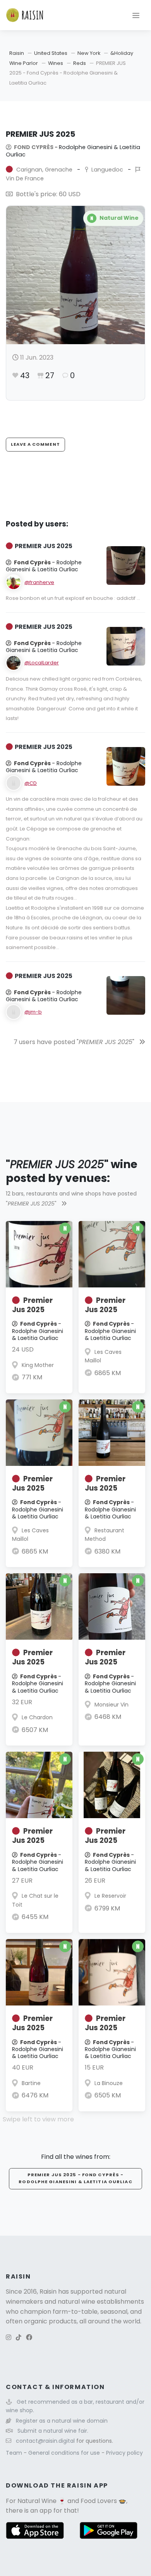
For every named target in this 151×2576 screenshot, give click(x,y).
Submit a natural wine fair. (53, 2431)
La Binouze (109, 2083)
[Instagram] (9, 2337)
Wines (56, 63)
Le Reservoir (110, 1896)
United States (51, 53)
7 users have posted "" (75, 1042)
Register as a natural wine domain (62, 2421)
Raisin (17, 53)
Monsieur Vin (112, 1705)
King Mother (38, 1365)
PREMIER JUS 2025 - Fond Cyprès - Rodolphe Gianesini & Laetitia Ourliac (75, 2178)
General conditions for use (65, 2453)
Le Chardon (37, 1717)
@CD (31, 783)
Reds (80, 63)
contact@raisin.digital (45, 2441)
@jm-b (33, 1012)
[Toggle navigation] (136, 15)
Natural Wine (37, 2501)
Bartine (31, 2083)
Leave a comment (35, 444)
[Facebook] (29, 2337)
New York (89, 53)
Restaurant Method (105, 1535)
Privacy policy (124, 2453)
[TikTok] (19, 2337)
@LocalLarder (42, 663)
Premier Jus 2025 (32, 1305)
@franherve (39, 582)
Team (15, 2453)
